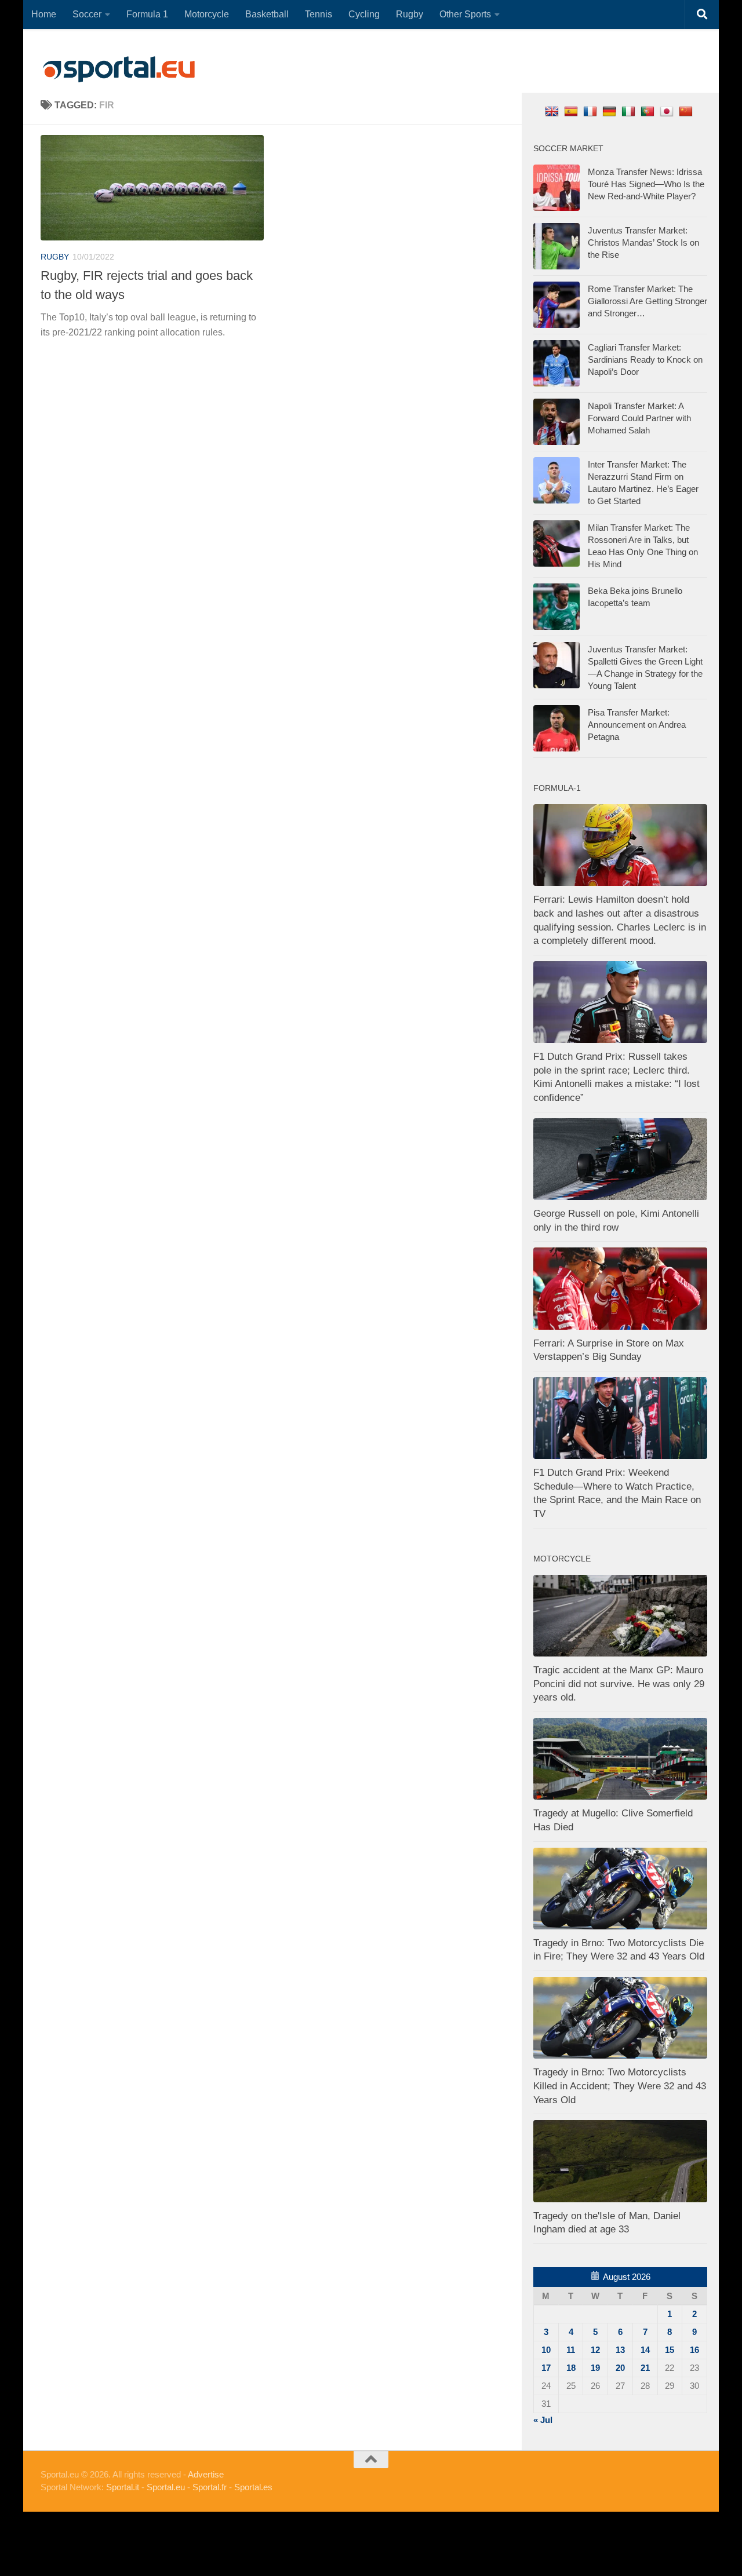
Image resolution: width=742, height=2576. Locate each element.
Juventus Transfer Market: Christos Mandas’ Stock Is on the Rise (643, 242)
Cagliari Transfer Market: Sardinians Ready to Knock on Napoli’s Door (645, 360)
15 (670, 2350)
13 (620, 2350)
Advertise (206, 2474)
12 (595, 2350)
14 (645, 2350)
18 (571, 2368)
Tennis (319, 14)
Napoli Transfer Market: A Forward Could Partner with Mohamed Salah (639, 418)
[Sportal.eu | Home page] (119, 70)
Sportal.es (253, 2487)
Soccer (87, 14)
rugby (55, 257)
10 (546, 2350)
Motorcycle (207, 14)
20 (620, 2368)
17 (546, 2368)
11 (571, 2350)
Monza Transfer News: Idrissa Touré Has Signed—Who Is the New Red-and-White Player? (646, 184)
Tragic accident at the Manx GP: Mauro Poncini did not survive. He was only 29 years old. (619, 1684)
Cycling (364, 14)
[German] (611, 111)
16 (694, 2350)
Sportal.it (123, 2487)
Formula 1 (147, 14)
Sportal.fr (210, 2487)
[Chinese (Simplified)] (687, 111)
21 (645, 2368)
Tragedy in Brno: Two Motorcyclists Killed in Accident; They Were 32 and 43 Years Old (620, 2086)
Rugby (410, 14)
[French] (592, 111)
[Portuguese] (649, 111)
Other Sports (465, 14)
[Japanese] (668, 111)
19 (595, 2368)
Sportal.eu (166, 2487)
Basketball (267, 14)
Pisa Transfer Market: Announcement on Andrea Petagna (637, 725)
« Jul (543, 2420)
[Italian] (630, 111)
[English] (553, 111)
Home (44, 14)
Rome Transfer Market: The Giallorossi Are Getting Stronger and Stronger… (648, 301)
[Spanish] (572, 111)
